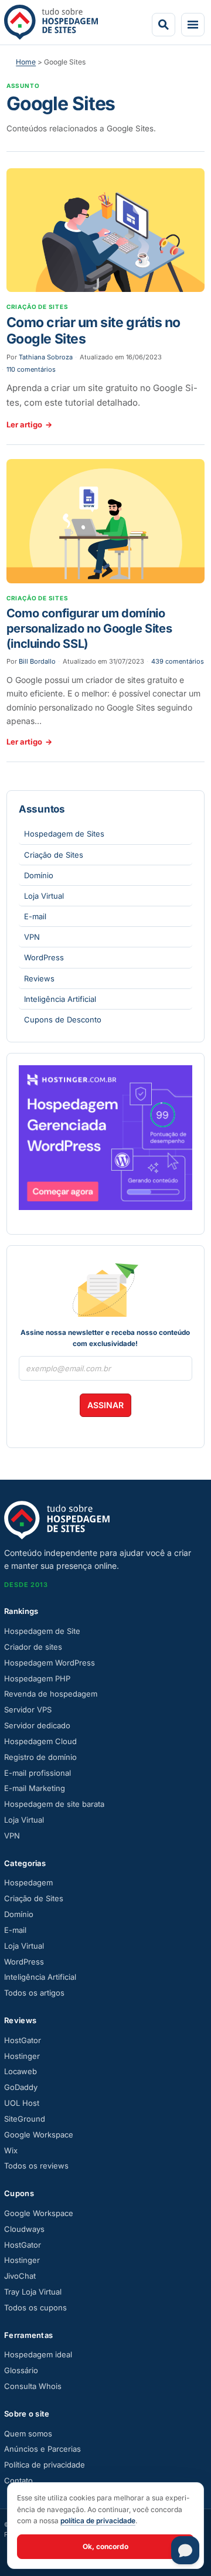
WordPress (44, 957)
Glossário (21, 2370)
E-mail (35, 916)
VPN (32, 937)
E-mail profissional (38, 1773)
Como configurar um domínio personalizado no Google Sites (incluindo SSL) (89, 628)
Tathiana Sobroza (46, 357)
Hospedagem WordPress (50, 1663)
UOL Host (22, 2103)
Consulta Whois (33, 2386)
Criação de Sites (54, 855)
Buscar (164, 25)
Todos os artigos (34, 1993)
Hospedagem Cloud (40, 1741)
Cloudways (24, 2229)
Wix (11, 2150)
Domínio (39, 875)
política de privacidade (98, 2521)
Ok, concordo (105, 2546)
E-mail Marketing (35, 1788)
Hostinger (22, 2056)
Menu (193, 25)
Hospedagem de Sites (64, 834)
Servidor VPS (28, 1710)
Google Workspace (39, 2135)
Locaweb (21, 2071)
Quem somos (28, 2434)
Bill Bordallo (37, 661)
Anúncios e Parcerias (42, 2449)
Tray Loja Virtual (33, 2292)
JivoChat (20, 2276)
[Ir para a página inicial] (51, 22)
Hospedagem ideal (38, 2354)
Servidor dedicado (37, 1725)
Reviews (39, 978)
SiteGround (25, 2119)
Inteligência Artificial (60, 999)
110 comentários (31, 369)
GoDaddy (21, 2087)
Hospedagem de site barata (54, 1804)
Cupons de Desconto (63, 1019)
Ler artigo (29, 424)
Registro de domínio (40, 1757)
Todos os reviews (36, 2166)
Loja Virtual (44, 896)
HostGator (23, 2040)
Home (26, 62)
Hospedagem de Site (42, 1631)
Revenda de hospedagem (51, 1694)
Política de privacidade (45, 2465)
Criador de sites (33, 1647)
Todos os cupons (35, 2307)
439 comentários (178, 661)
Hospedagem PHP (37, 1678)
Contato (18, 2480)
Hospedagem (28, 1882)
